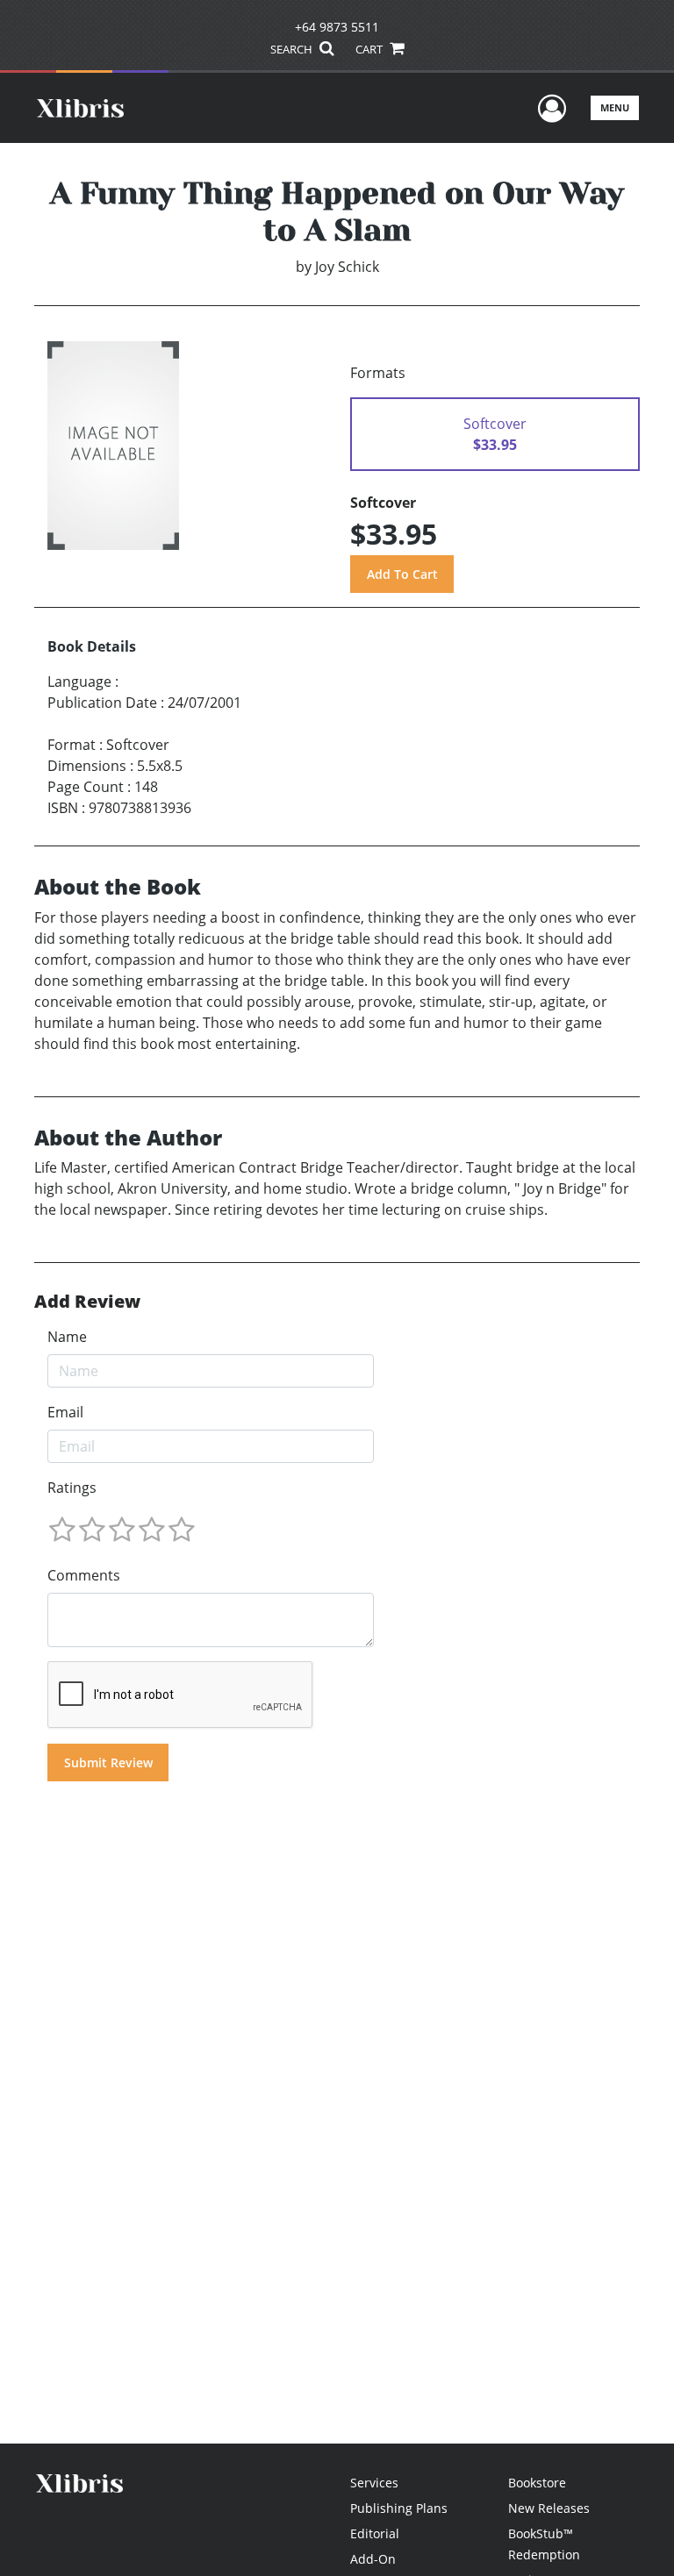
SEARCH (293, 49)
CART (370, 49)
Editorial (375, 2533)
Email (65, 1412)
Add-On (373, 2559)
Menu (615, 107)
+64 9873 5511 (337, 27)
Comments (84, 1575)
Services (374, 2483)
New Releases (549, 2508)
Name (67, 1337)
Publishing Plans (399, 2508)
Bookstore (537, 2483)
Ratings (72, 1488)
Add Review (87, 1302)
